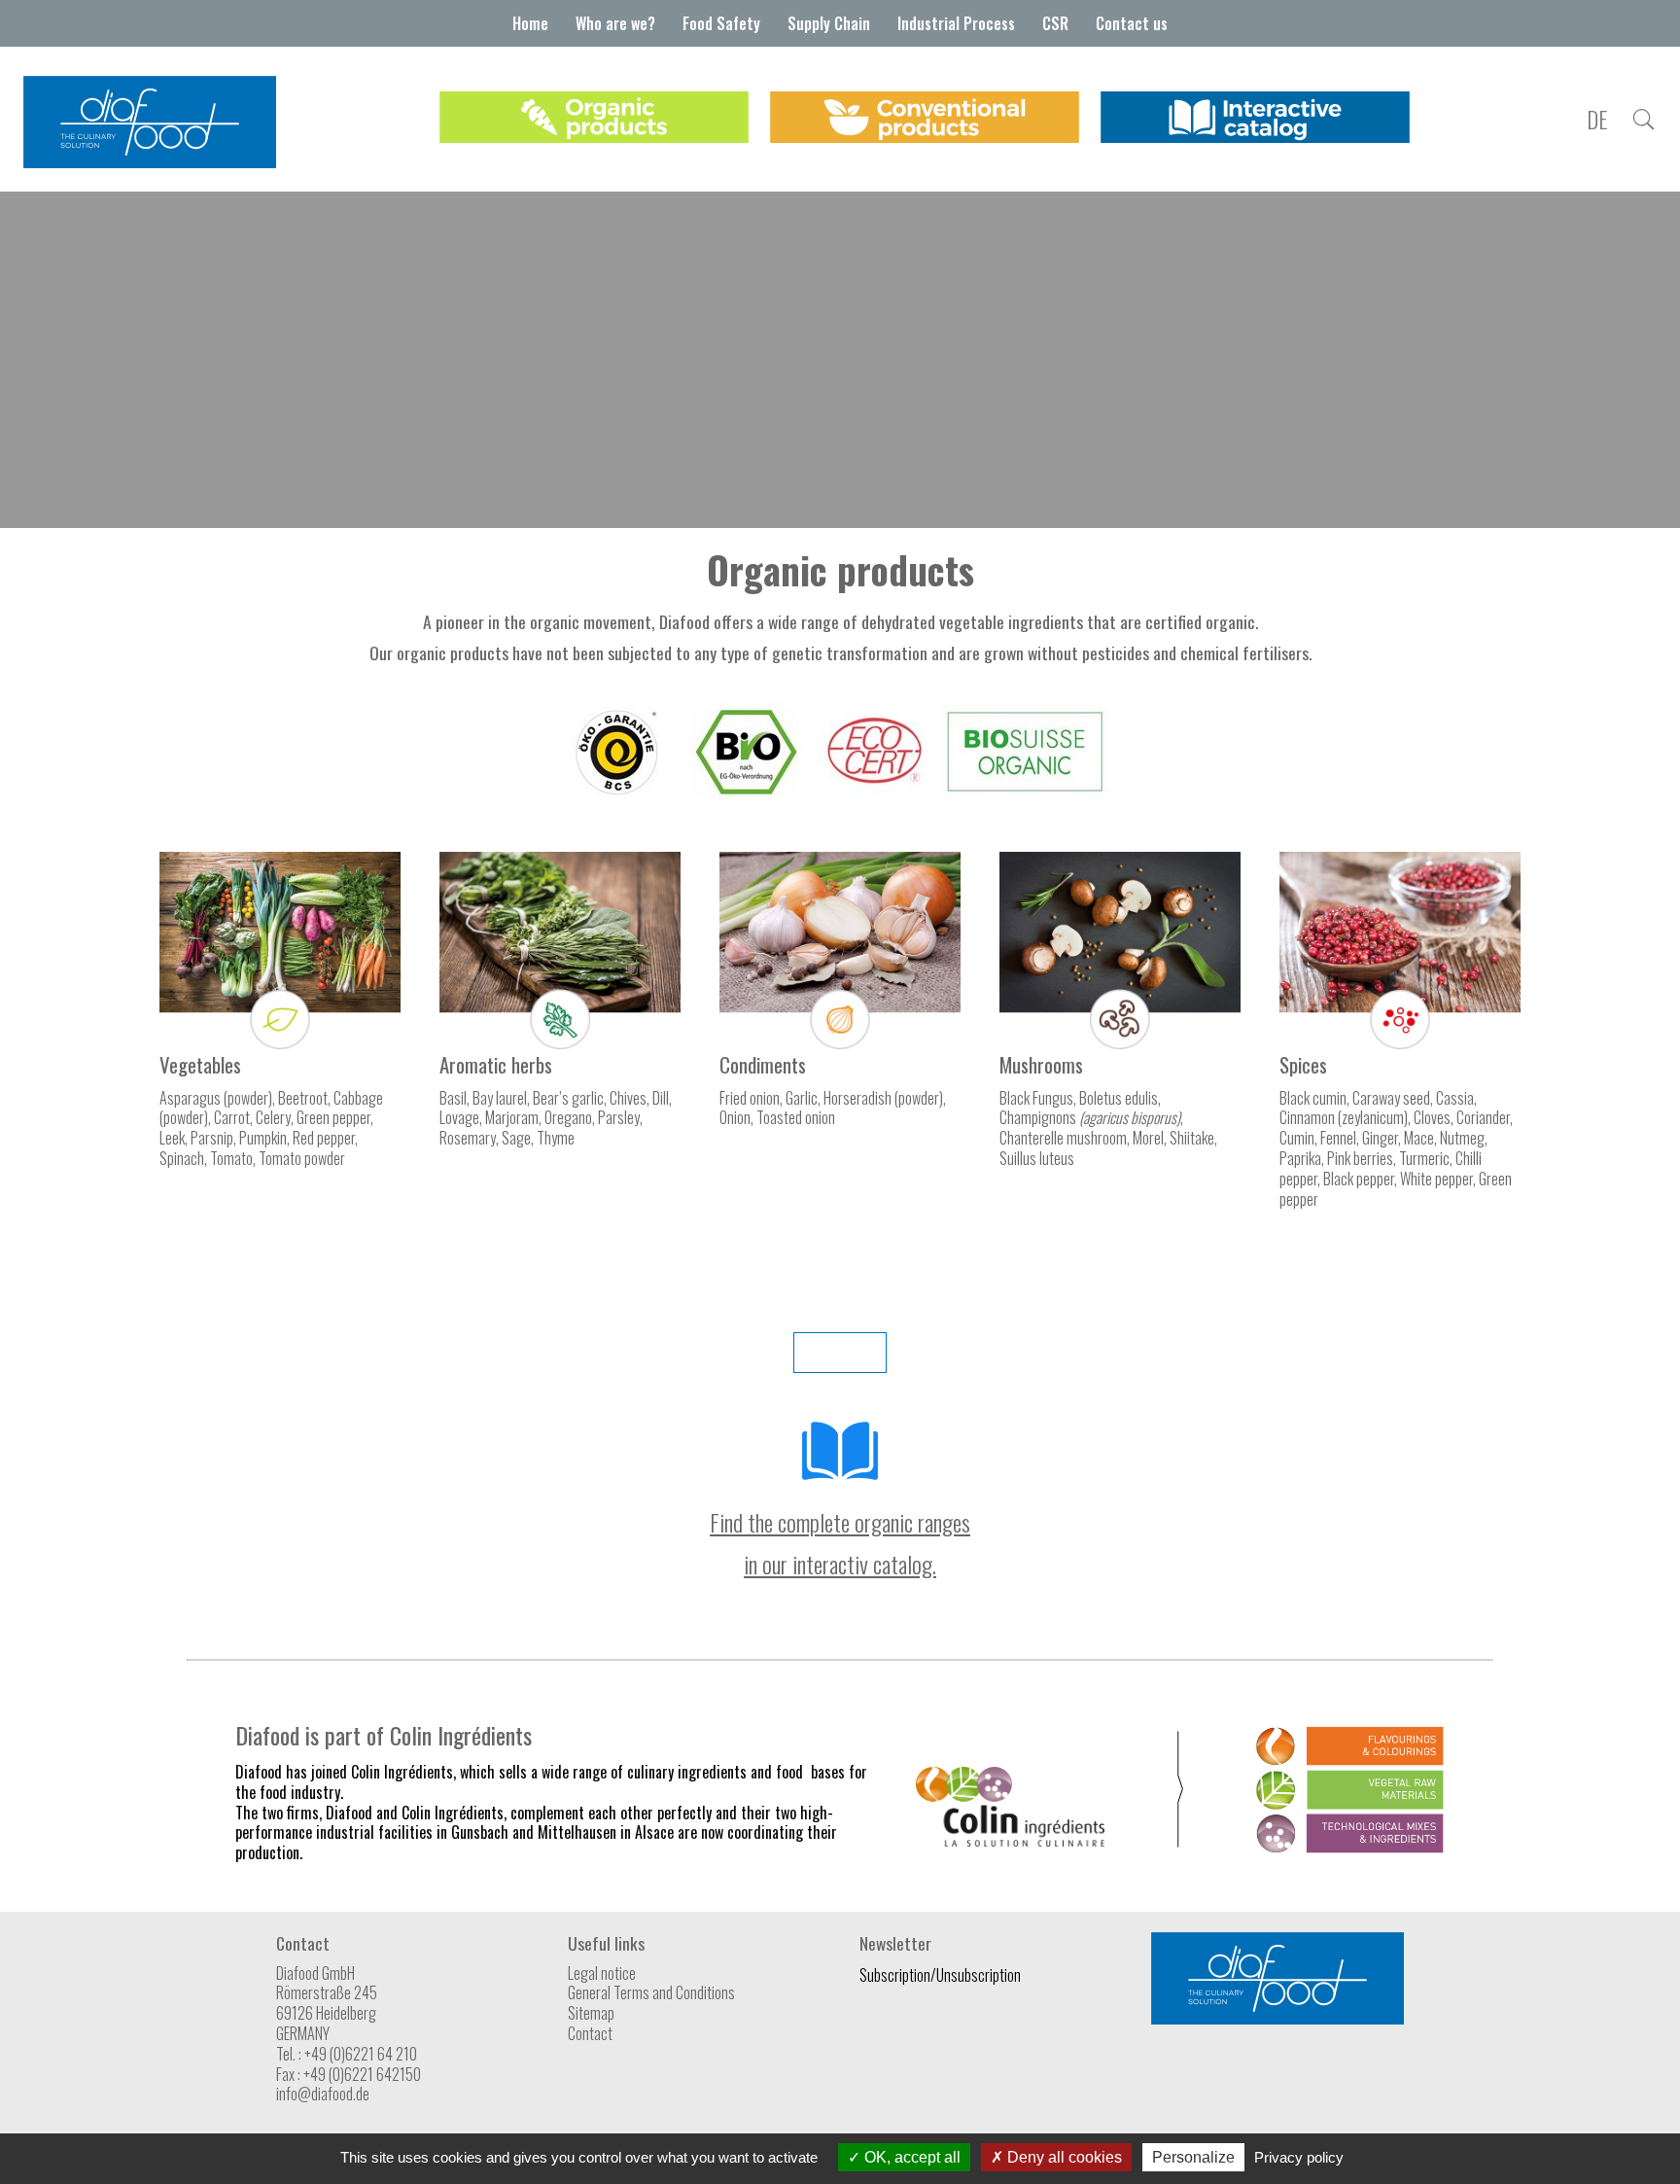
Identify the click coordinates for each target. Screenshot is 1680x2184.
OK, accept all (910, 2157)
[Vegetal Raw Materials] (1350, 1803)
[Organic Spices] (1400, 1042)
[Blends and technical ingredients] (1350, 1847)
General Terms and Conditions (651, 1992)
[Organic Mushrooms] (1120, 1042)
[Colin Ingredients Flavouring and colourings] (1350, 1759)
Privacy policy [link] (1299, 2157)
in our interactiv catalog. (840, 1564)
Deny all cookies (1063, 2157)
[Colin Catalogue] (840, 1479)
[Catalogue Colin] (1255, 119)
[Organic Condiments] (840, 1040)
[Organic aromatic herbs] (560, 1042)
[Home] (150, 161)
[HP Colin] (1010, 1840)
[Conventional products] (925, 119)
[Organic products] (594, 119)
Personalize (1193, 2157)
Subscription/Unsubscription (940, 1975)
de (1597, 120)
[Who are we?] (1643, 120)
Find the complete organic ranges (840, 1522)
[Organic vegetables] (280, 1042)
